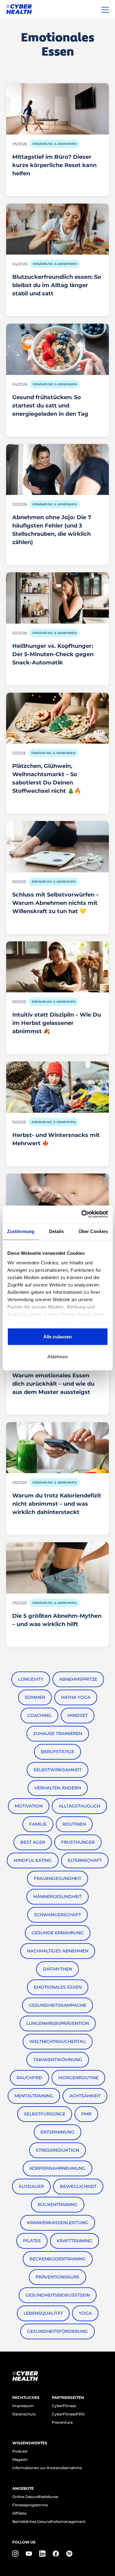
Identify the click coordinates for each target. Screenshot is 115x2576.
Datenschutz (24, 2414)
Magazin (20, 2459)
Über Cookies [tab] (93, 1231)
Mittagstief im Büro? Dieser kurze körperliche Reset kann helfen (54, 165)
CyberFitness (64, 2406)
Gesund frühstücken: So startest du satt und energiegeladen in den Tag (50, 406)
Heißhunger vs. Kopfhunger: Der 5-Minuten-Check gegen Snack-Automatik (53, 654)
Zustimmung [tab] (21, 1231)
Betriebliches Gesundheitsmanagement (49, 2522)
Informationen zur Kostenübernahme (47, 2468)
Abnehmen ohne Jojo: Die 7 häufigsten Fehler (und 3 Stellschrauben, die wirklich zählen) (52, 530)
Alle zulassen (57, 1336)
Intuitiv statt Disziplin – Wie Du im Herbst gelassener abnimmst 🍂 (57, 1023)
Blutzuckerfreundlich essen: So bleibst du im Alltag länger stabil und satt (57, 285)
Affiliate (19, 2513)
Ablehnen (57, 1357)
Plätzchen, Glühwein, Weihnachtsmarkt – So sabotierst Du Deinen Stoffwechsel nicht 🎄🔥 (47, 778)
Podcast (20, 2451)
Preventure (62, 2422)
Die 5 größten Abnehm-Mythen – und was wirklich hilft (57, 1620)
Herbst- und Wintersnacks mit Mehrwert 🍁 (56, 1139)
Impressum (23, 2406)
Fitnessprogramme (30, 2505)
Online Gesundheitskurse (35, 2497)
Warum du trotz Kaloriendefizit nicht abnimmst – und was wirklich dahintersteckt (57, 1504)
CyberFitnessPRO (68, 2414)
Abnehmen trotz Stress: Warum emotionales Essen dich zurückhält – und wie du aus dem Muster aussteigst (53, 1380)
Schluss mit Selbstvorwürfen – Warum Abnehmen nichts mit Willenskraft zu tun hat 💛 (56, 903)
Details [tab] (57, 1231)
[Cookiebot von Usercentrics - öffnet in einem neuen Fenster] (82, 1214)
